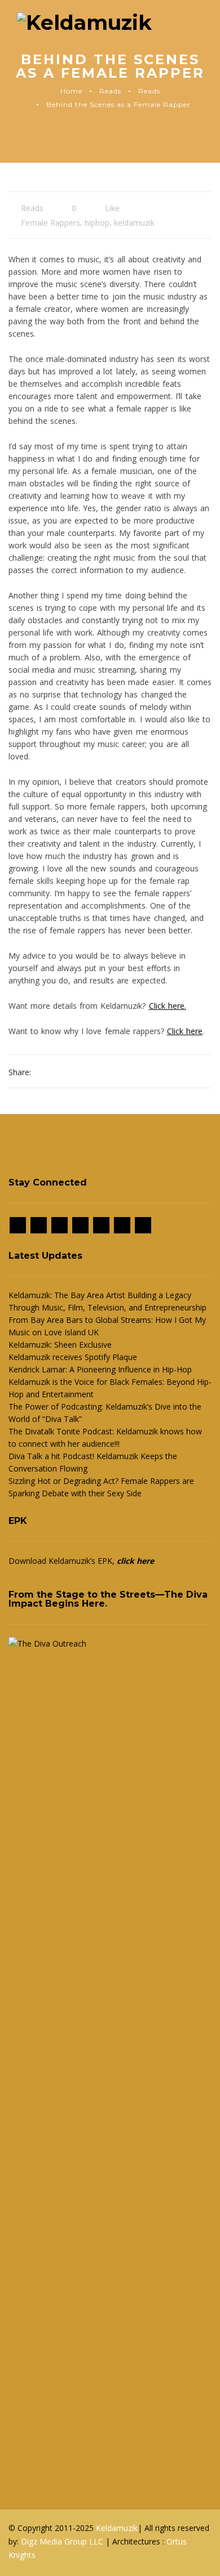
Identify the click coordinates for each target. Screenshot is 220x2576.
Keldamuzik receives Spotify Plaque (73, 1357)
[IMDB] (80, 1225)
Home (71, 91)
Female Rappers (50, 223)
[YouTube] (143, 1225)
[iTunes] (122, 1225)
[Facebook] (18, 1225)
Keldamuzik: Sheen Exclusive (60, 1345)
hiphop (97, 223)
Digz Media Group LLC (63, 2541)
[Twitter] (60, 1225)
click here (135, 1561)
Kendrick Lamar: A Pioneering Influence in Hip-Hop (100, 1369)
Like (111, 208)
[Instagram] (39, 1225)
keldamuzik (134, 223)
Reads (110, 91)
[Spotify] (101, 1225)
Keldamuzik (117, 2528)
